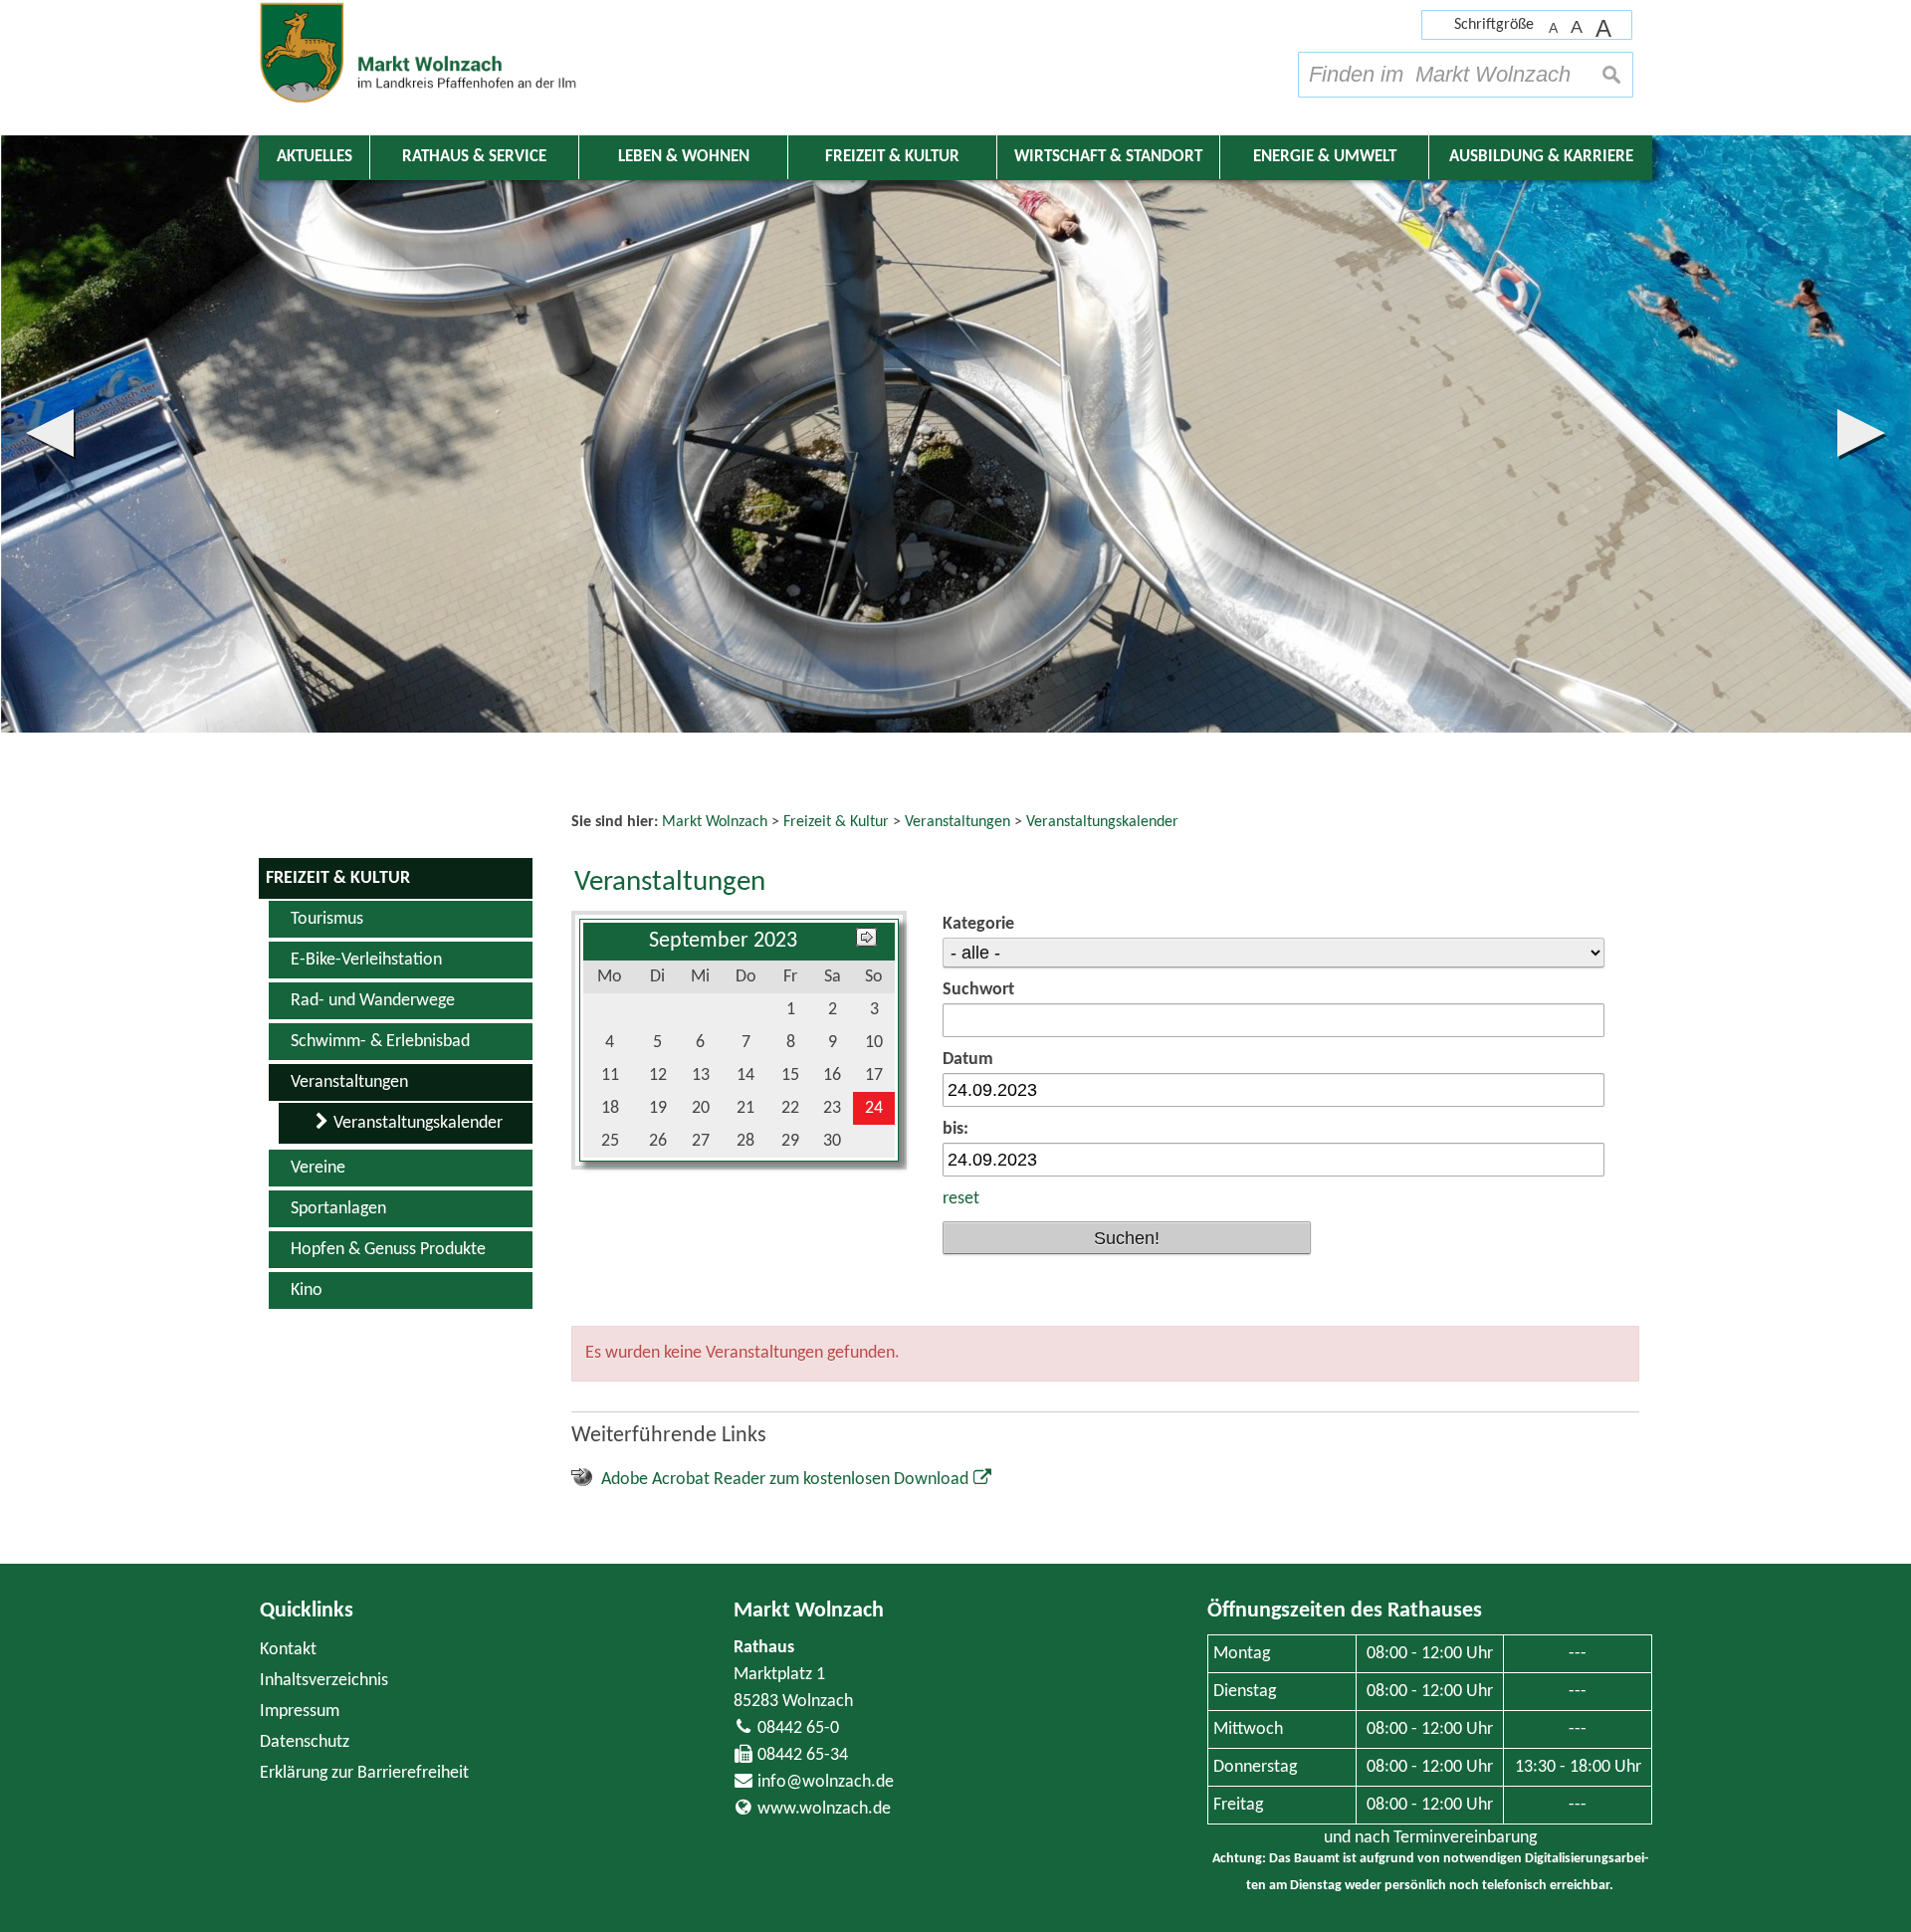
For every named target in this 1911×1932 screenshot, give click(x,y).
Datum (968, 1060)
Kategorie (978, 924)
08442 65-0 (798, 1728)
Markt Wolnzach (809, 1611)
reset (961, 1199)
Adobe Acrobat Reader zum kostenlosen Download (785, 1480)
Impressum (300, 1712)
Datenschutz (305, 1742)
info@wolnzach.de (826, 1782)
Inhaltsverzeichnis (324, 1681)
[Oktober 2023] (866, 941)
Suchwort (978, 990)
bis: (955, 1129)
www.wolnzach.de (824, 1809)
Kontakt (288, 1650)
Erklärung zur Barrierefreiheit (364, 1773)
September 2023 (723, 941)
